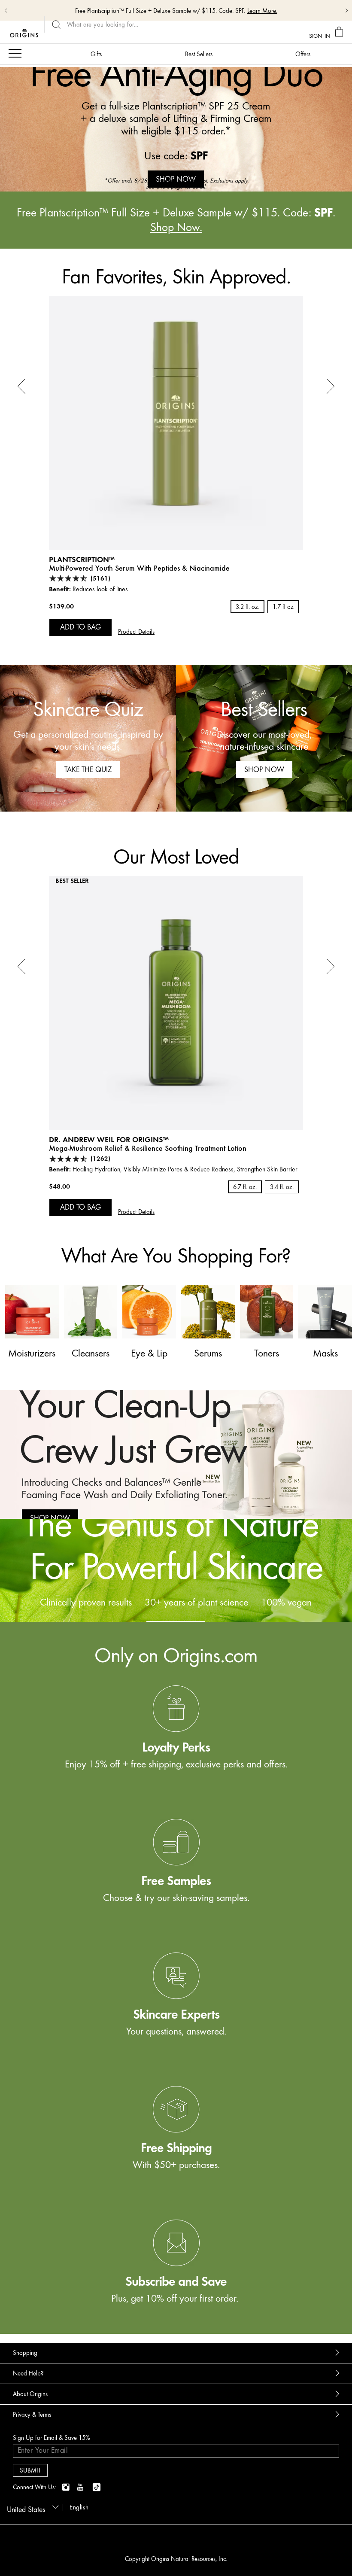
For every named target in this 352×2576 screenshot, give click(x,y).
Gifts (96, 54)
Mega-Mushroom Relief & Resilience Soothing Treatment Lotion (148, 1148)
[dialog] (340, 32)
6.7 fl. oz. (245, 1187)
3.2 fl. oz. (247, 607)
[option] (176, 127)
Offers (303, 54)
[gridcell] (176, 1737)
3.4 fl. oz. (282, 1187)
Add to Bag (80, 627)
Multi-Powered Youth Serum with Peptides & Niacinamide (139, 568)
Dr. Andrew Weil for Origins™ (109, 1139)
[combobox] (31, 2507)
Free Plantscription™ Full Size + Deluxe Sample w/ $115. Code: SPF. (160, 11)
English (79, 2508)
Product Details (136, 632)
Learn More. (262, 11)
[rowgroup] (176, 1978)
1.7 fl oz (283, 607)
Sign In (320, 35)
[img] (67, 2488)
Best (199, 54)
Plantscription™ (82, 559)
